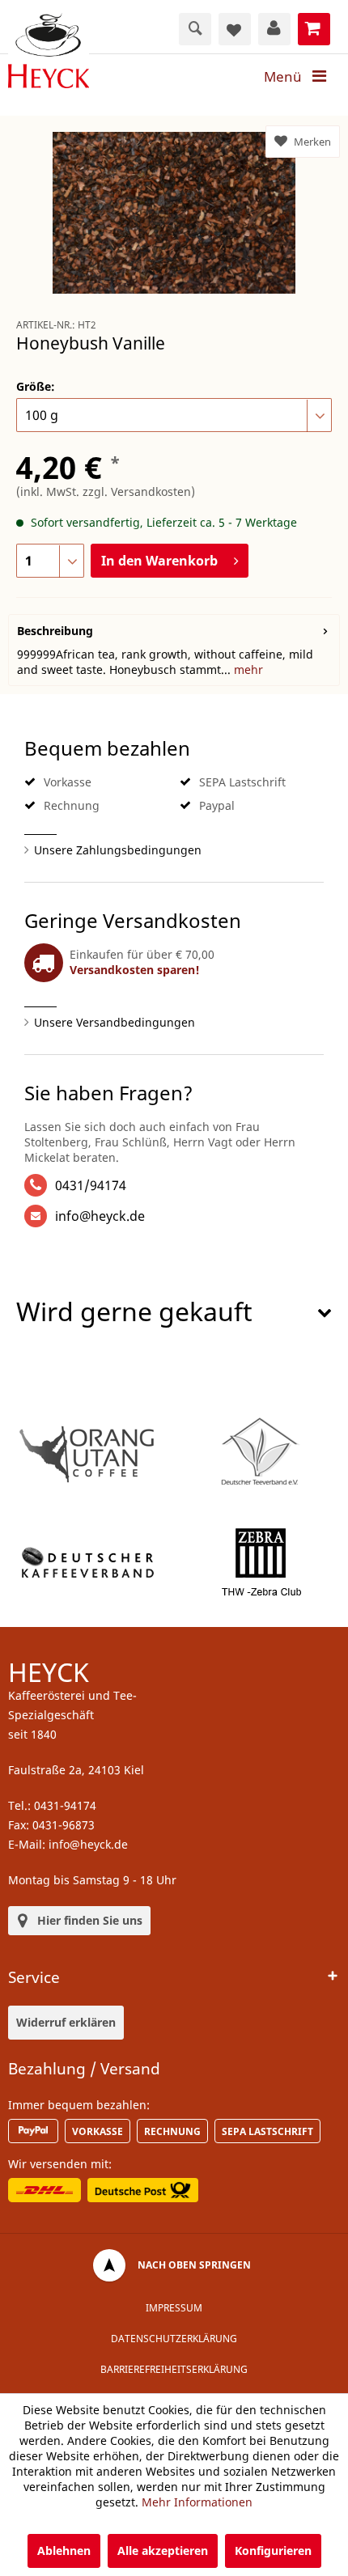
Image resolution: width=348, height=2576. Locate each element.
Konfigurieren (273, 2551)
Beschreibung (55, 631)
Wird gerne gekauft (134, 1311)
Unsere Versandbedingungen (115, 1022)
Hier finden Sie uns (90, 1920)
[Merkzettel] (235, 29)
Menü (283, 76)
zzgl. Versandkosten (137, 491)
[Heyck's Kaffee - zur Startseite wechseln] (49, 51)
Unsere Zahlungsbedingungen (118, 850)
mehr (247, 669)
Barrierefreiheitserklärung (174, 2369)
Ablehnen (64, 2551)
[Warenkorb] (314, 29)
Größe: (36, 386)
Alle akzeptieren (163, 2551)
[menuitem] (300, 76)
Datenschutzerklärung (174, 2339)
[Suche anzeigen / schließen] (195, 29)
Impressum (174, 2308)
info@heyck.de (100, 1216)
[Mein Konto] (274, 29)
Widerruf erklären (66, 2022)
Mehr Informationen (197, 2502)
